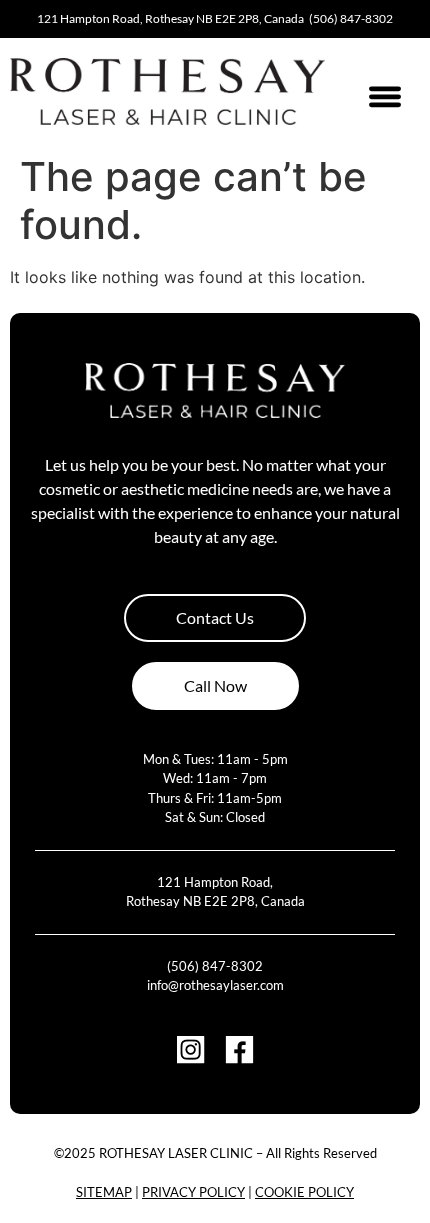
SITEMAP (104, 1192)
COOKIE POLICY (304, 1192)
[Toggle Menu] (385, 96)
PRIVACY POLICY (193, 1192)
